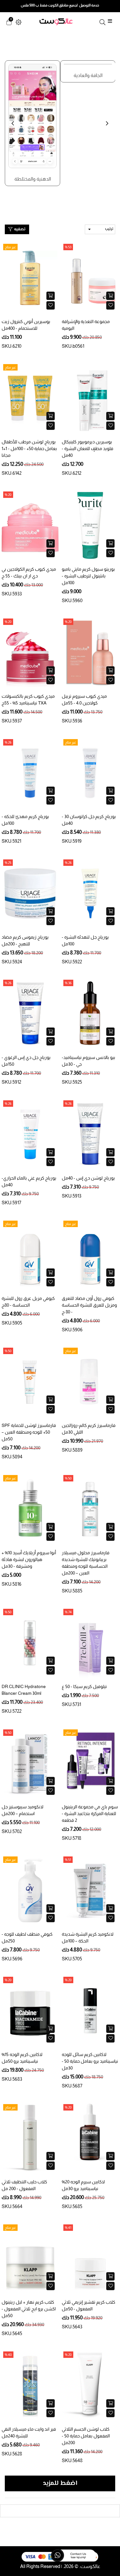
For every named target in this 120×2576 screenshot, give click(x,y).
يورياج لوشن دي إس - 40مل (88, 1178)
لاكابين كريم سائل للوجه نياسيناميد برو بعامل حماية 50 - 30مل (90, 2061)
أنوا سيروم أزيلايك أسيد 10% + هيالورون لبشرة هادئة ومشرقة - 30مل (29, 1559)
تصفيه (19, 229)
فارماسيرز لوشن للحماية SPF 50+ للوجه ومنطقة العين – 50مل (29, 1432)
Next (109, 127)
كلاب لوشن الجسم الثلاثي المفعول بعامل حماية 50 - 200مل (86, 2436)
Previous (14, 127)
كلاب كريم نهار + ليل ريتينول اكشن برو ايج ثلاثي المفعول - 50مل (29, 2309)
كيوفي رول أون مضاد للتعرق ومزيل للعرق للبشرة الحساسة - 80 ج (89, 1305)
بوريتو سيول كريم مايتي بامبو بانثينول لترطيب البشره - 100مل (88, 576)
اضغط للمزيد (60, 2483)
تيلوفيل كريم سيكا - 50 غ (84, 1686)
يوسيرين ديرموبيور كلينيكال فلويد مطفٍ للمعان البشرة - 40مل (88, 448)
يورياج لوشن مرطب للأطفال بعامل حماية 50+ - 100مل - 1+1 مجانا (29, 448)
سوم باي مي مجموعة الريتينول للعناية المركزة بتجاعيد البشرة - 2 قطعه (90, 1813)
